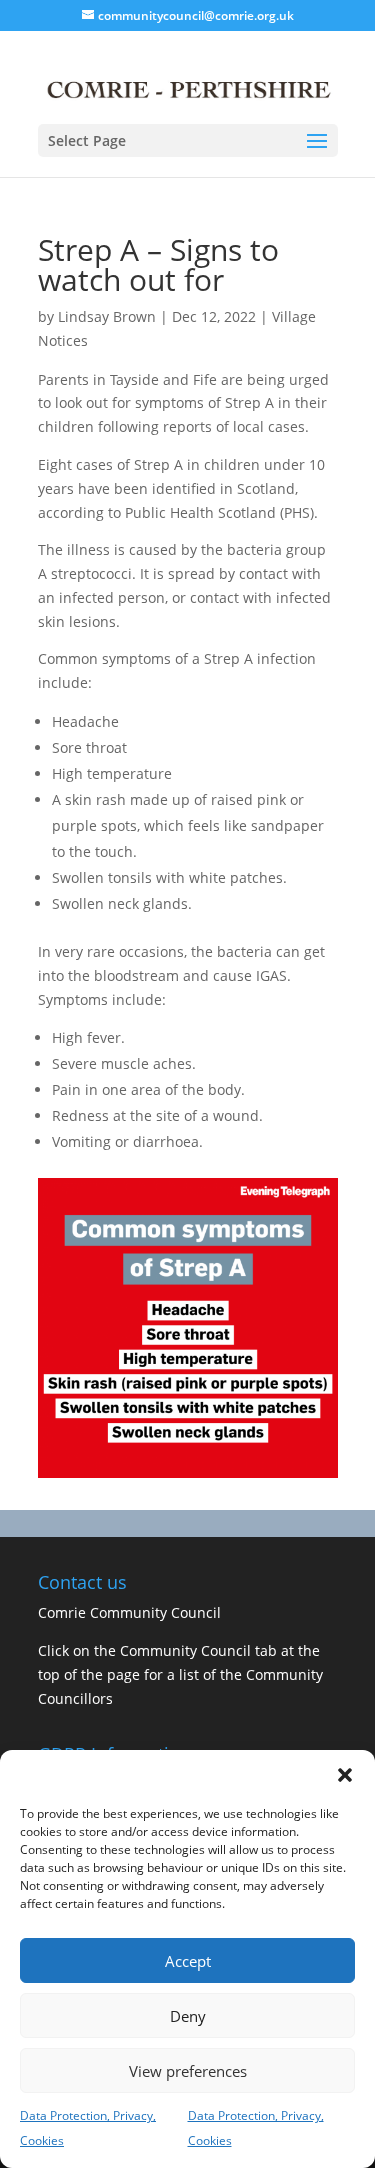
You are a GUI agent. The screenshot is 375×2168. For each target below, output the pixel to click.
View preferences (188, 2071)
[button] (345, 1775)
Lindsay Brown (107, 316)
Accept (188, 1961)
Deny (188, 2016)
